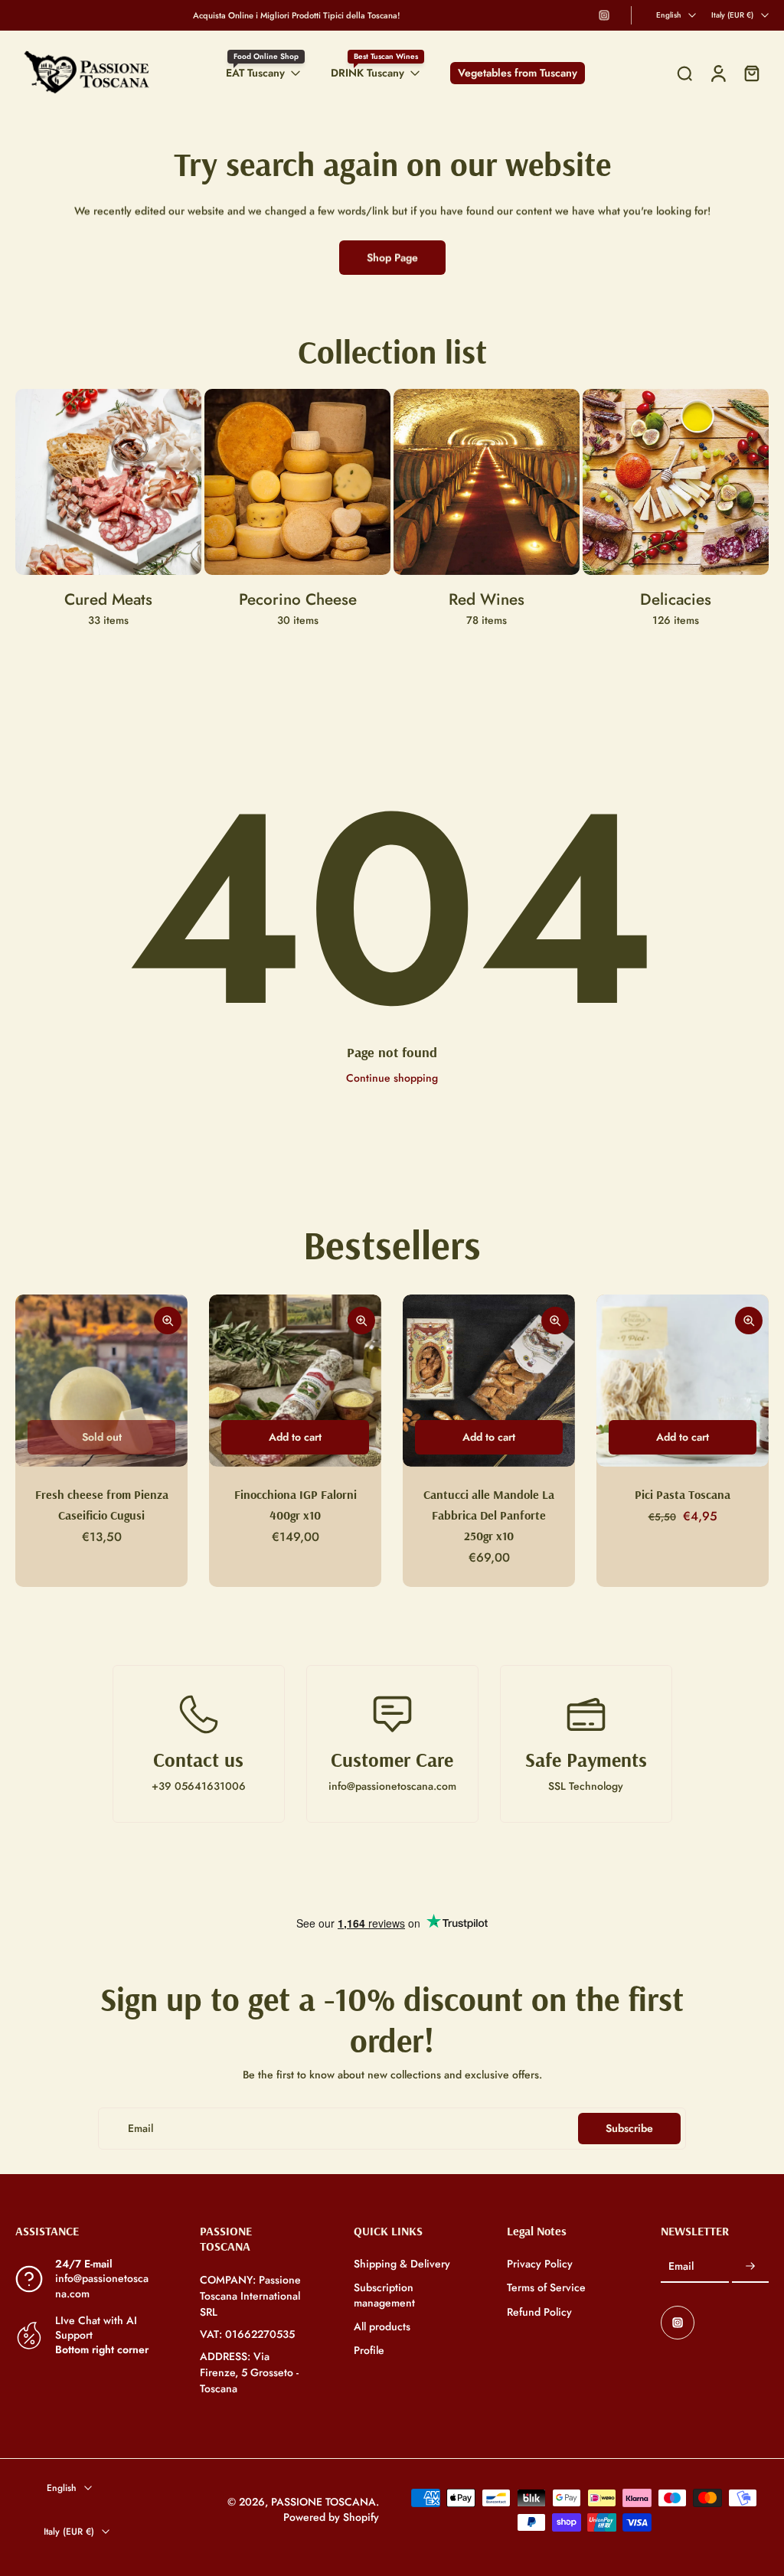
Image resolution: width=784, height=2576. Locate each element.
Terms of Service (546, 2288)
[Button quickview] (168, 1321)
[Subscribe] (750, 2267)
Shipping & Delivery (402, 2264)
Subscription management (384, 2295)
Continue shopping (392, 1078)
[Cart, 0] (752, 73)
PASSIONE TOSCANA (323, 2502)
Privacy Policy (540, 2264)
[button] (85, 2231)
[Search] (684, 73)
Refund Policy (539, 2312)
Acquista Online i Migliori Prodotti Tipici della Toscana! (297, 15)
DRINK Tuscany (367, 73)
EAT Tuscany (255, 73)
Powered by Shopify (331, 2517)
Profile (369, 2351)
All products (382, 2327)
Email (681, 2266)
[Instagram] (604, 15)
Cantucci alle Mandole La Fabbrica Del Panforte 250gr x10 (489, 1515)
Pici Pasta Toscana (683, 1494)
